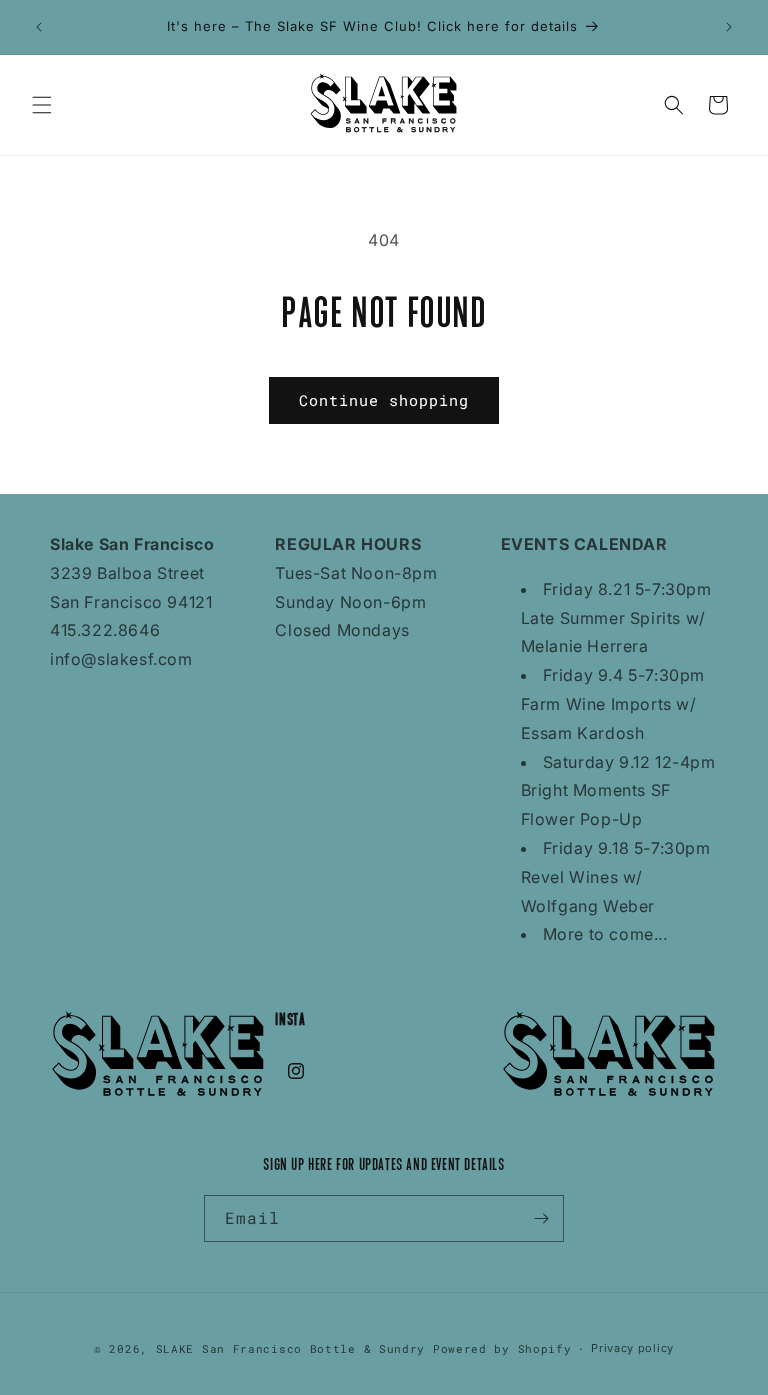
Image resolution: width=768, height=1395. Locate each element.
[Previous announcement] (39, 27)
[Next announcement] (729, 27)
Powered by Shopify (502, 1348)
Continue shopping (384, 400)
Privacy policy (632, 1348)
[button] (42, 105)
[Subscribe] (541, 1218)
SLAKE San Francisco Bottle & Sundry (291, 1348)
